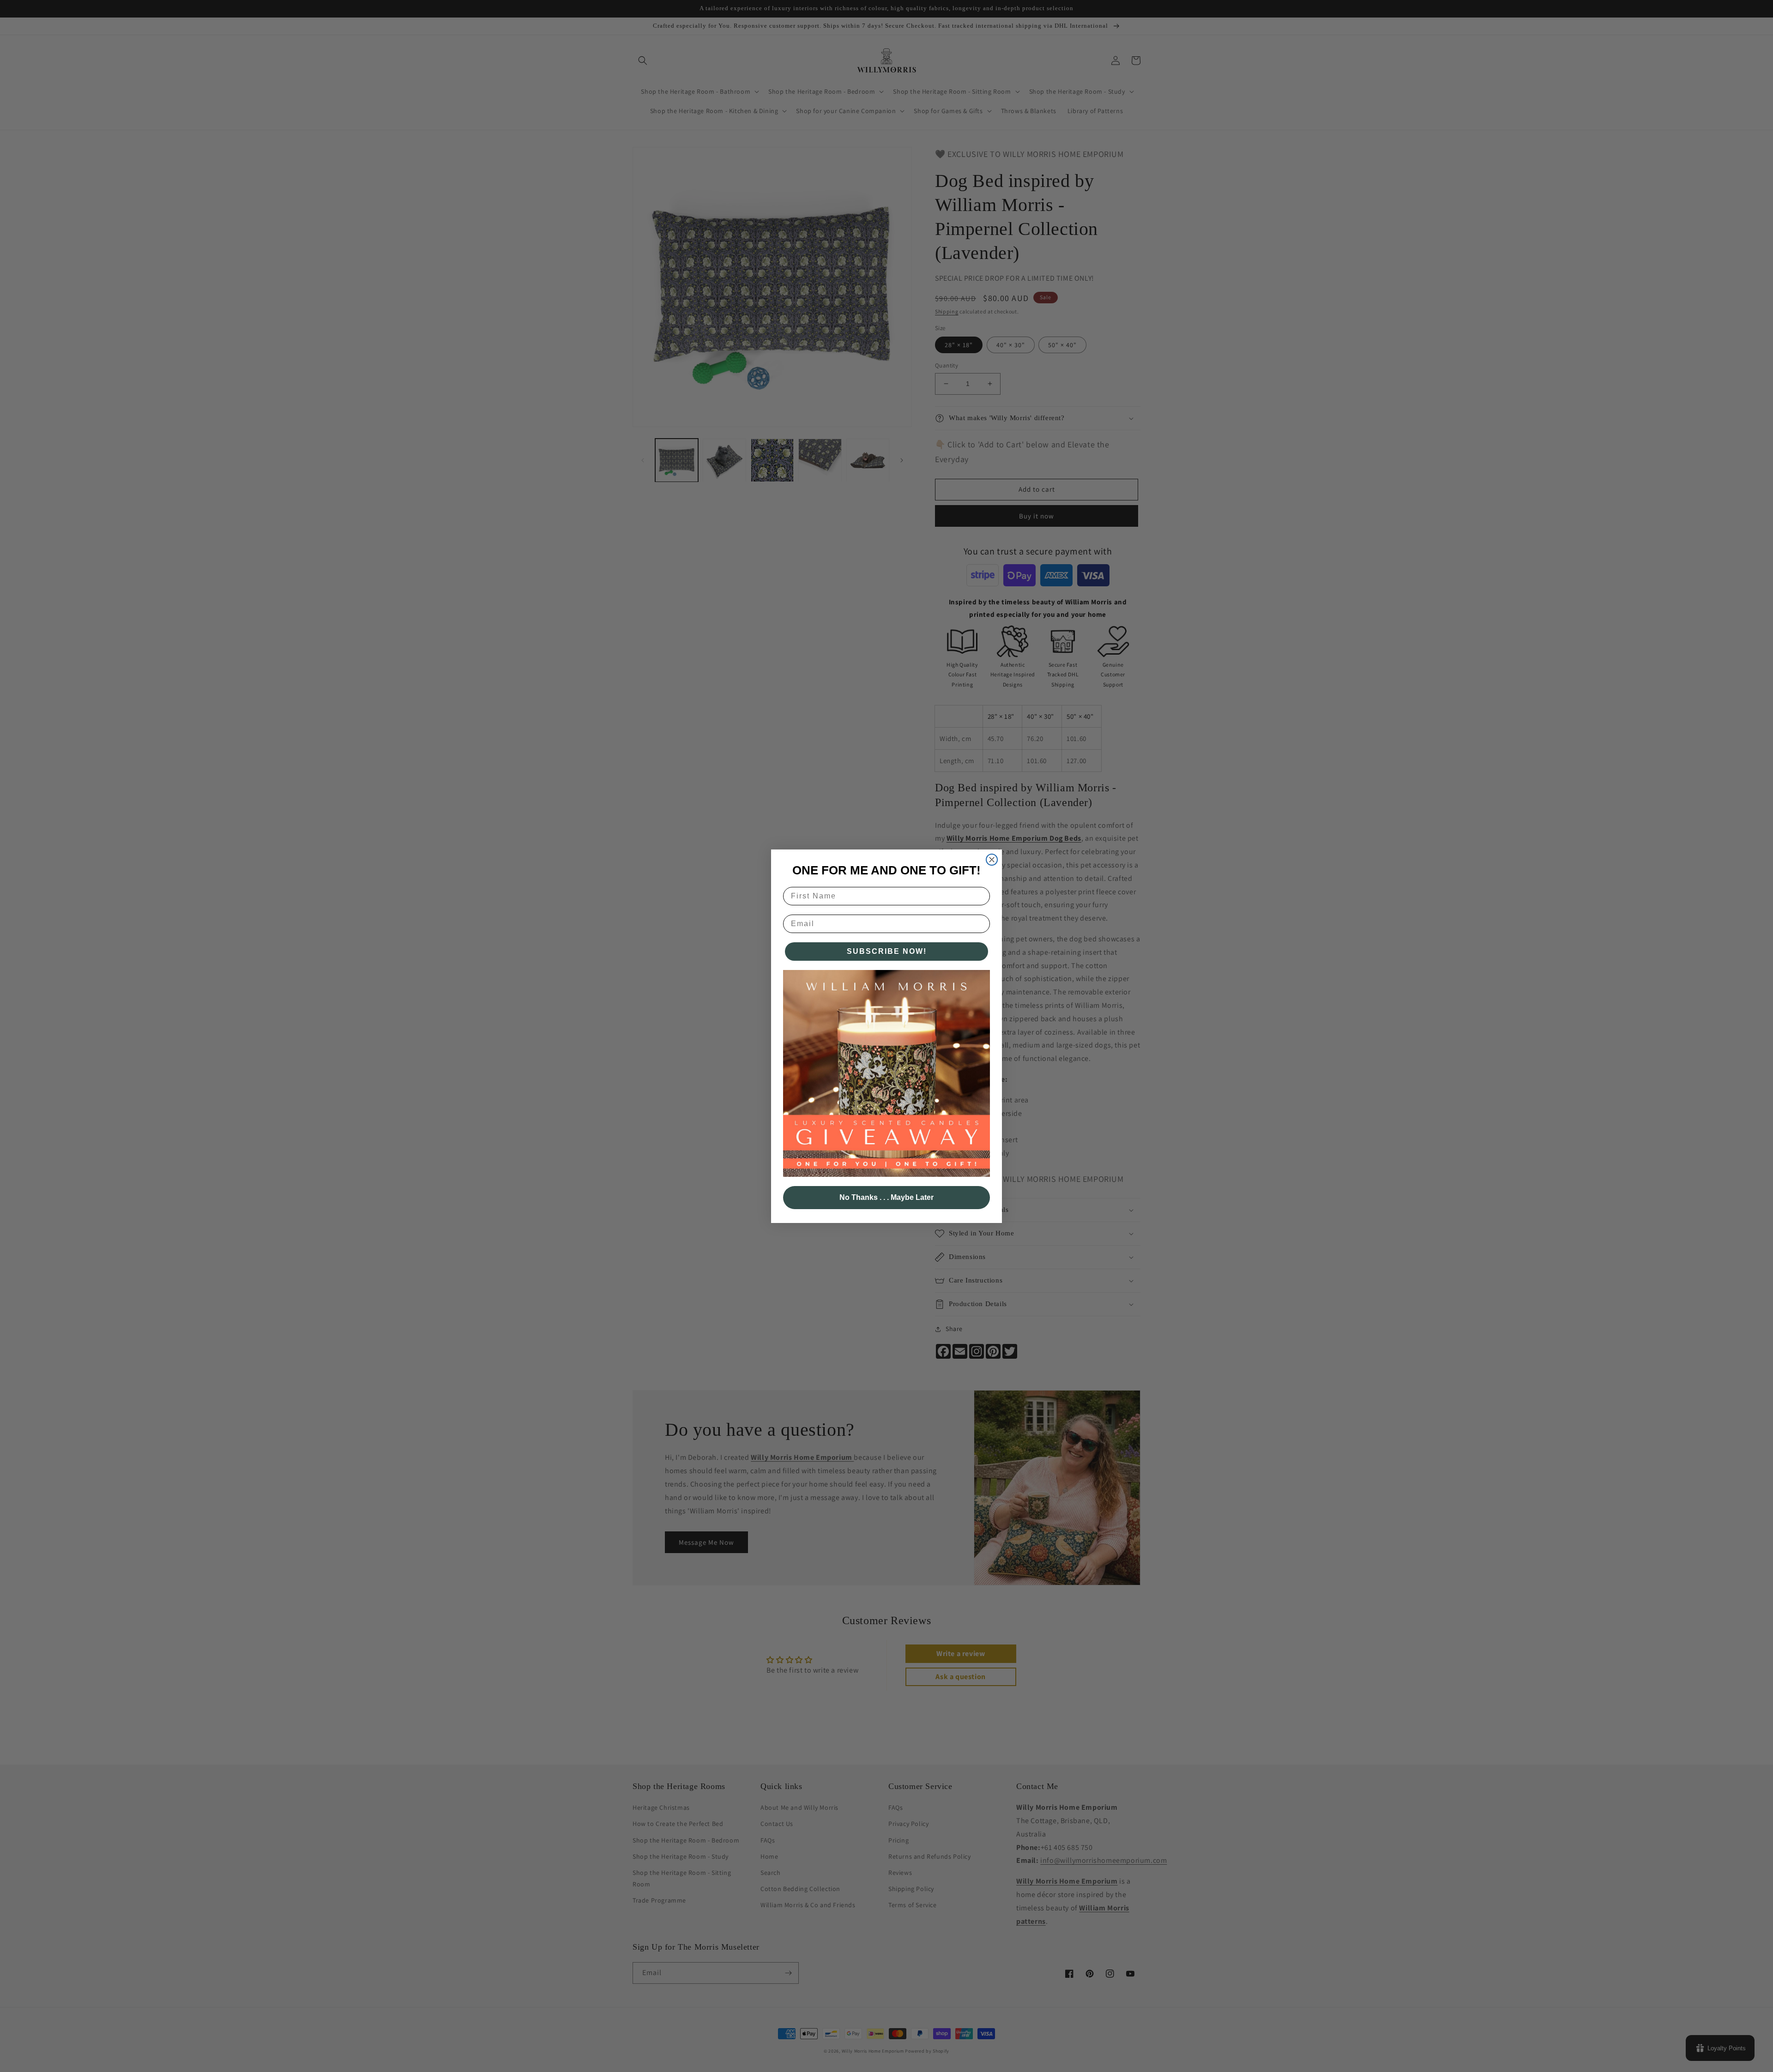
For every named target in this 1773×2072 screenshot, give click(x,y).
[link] (886, 1073)
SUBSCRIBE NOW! (887, 951)
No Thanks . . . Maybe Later (886, 1197)
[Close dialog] (992, 860)
